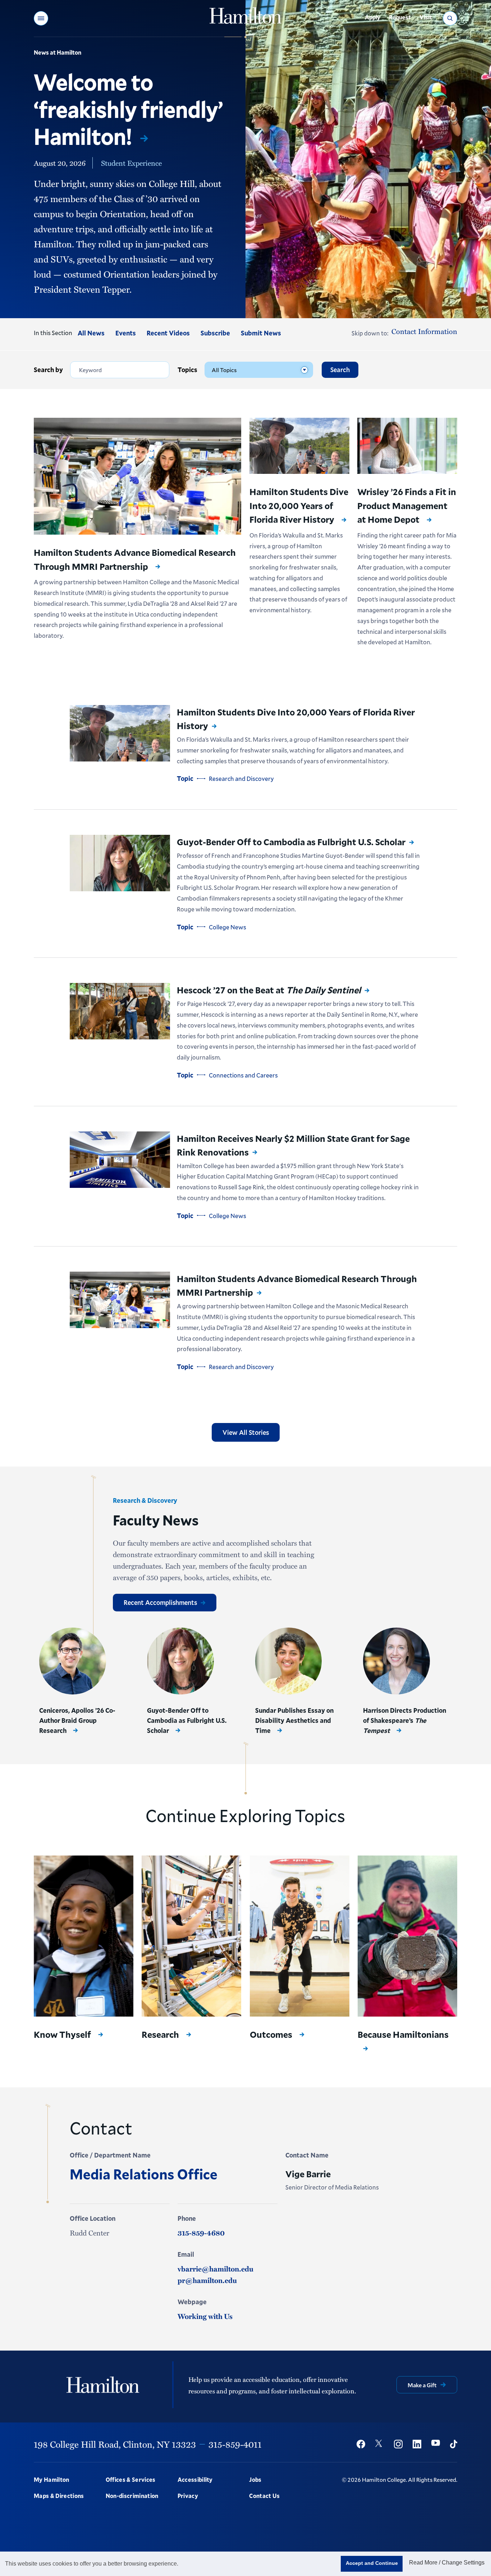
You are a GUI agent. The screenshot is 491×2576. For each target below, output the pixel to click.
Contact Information (424, 331)
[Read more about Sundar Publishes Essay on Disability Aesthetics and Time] (288, 1661)
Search (340, 370)
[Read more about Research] (191, 1936)
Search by (48, 370)
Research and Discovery (241, 779)
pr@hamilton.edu (207, 2280)
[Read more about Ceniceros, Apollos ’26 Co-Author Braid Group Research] (72, 1661)
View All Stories (246, 1432)
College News (228, 927)
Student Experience (131, 163)
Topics (187, 370)
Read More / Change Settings (447, 2563)
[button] (41, 18)
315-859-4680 (201, 2233)
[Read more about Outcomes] (300, 1936)
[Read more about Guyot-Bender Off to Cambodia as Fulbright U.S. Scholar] (120, 863)
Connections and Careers (243, 1075)
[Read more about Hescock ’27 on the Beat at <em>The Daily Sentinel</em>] (120, 1011)
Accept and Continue (372, 2563)
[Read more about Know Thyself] (84, 1936)
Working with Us (205, 2316)
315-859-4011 (235, 2444)
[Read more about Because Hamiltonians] (407, 1936)
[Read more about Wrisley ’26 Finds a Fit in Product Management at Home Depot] (407, 446)
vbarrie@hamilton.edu (215, 2269)
